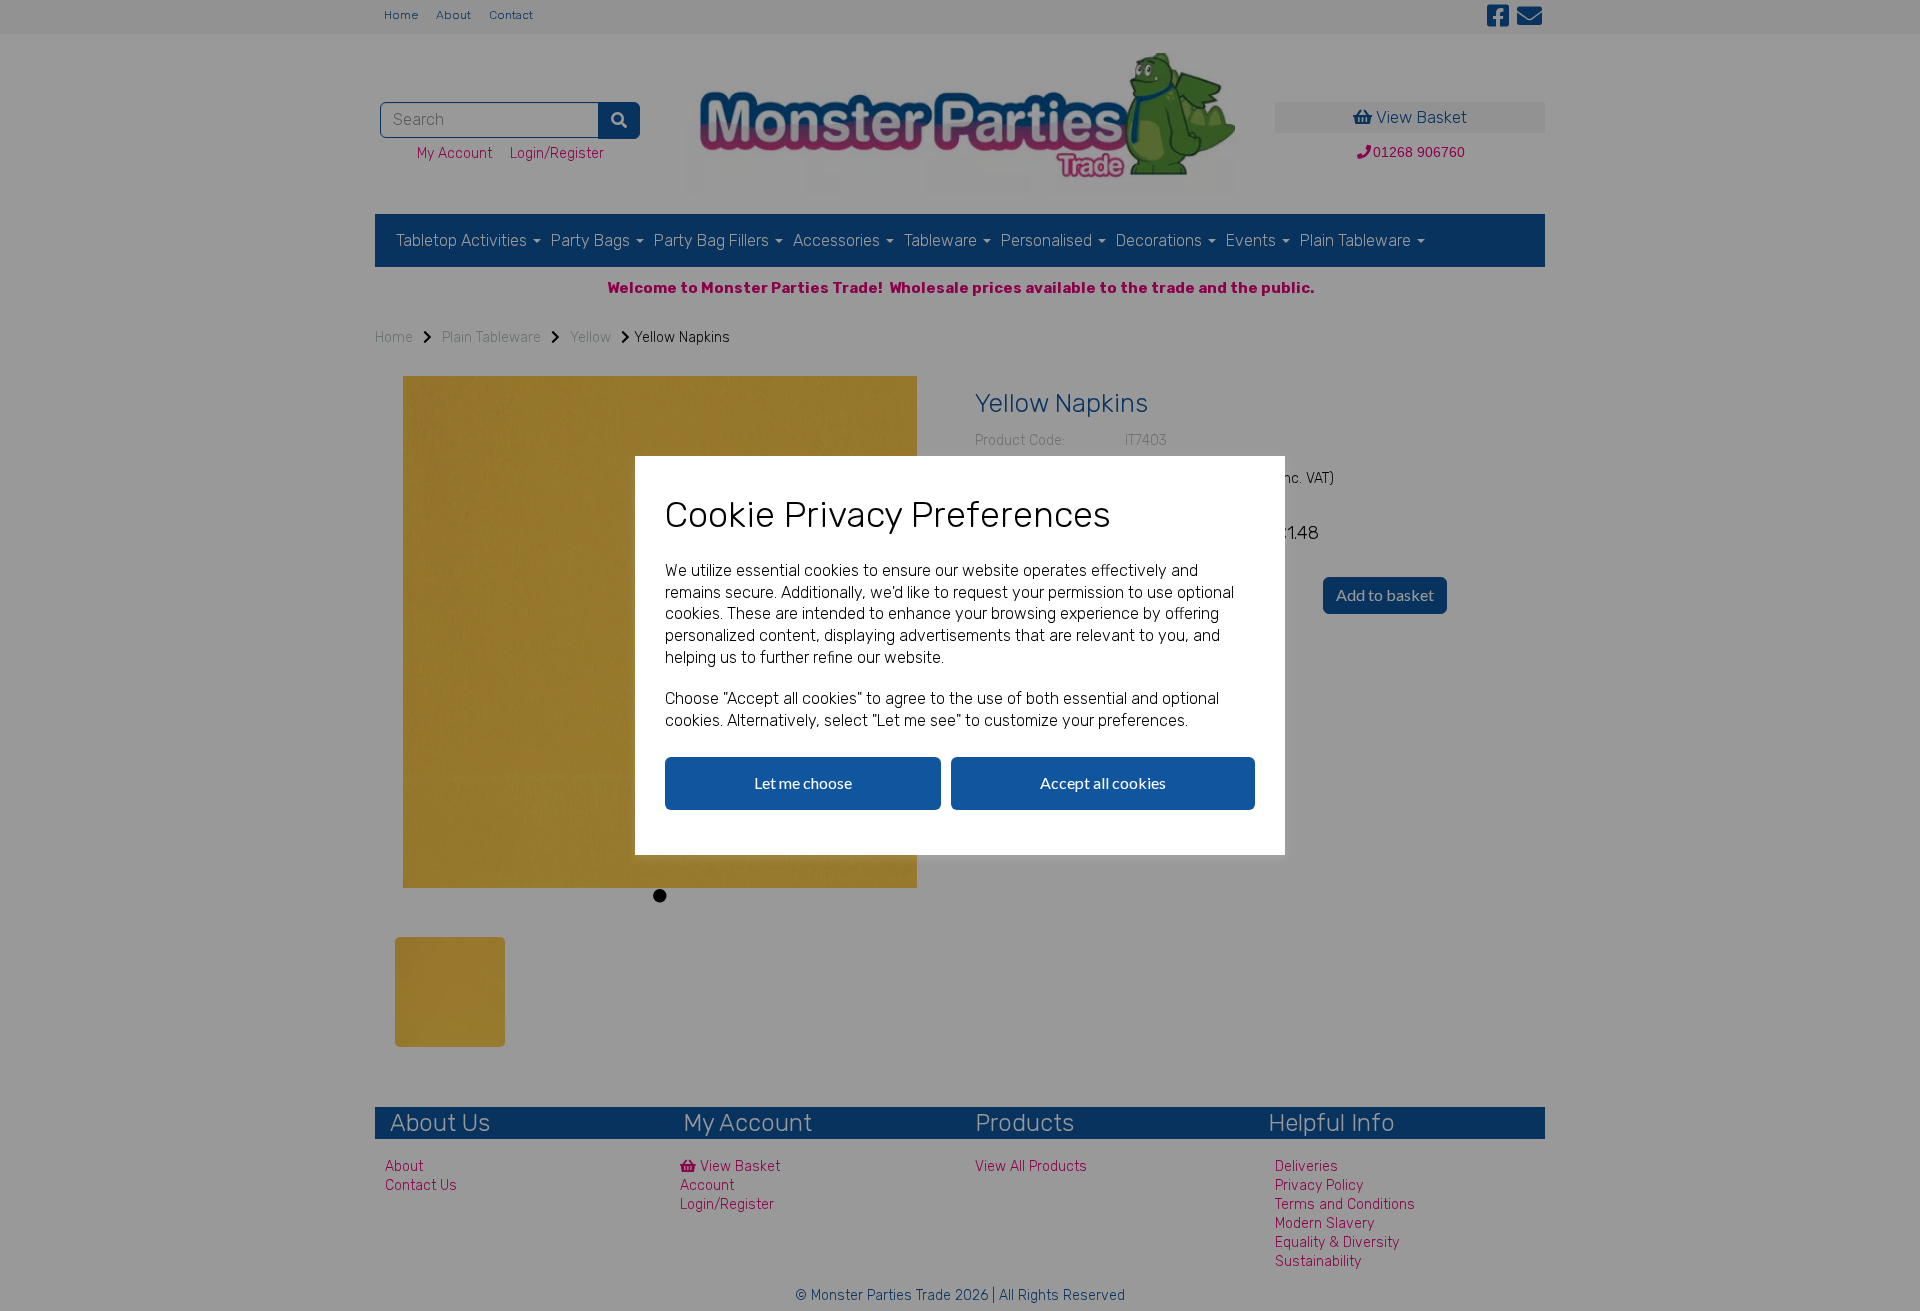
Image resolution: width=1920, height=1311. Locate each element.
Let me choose (803, 782)
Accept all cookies (1103, 782)
